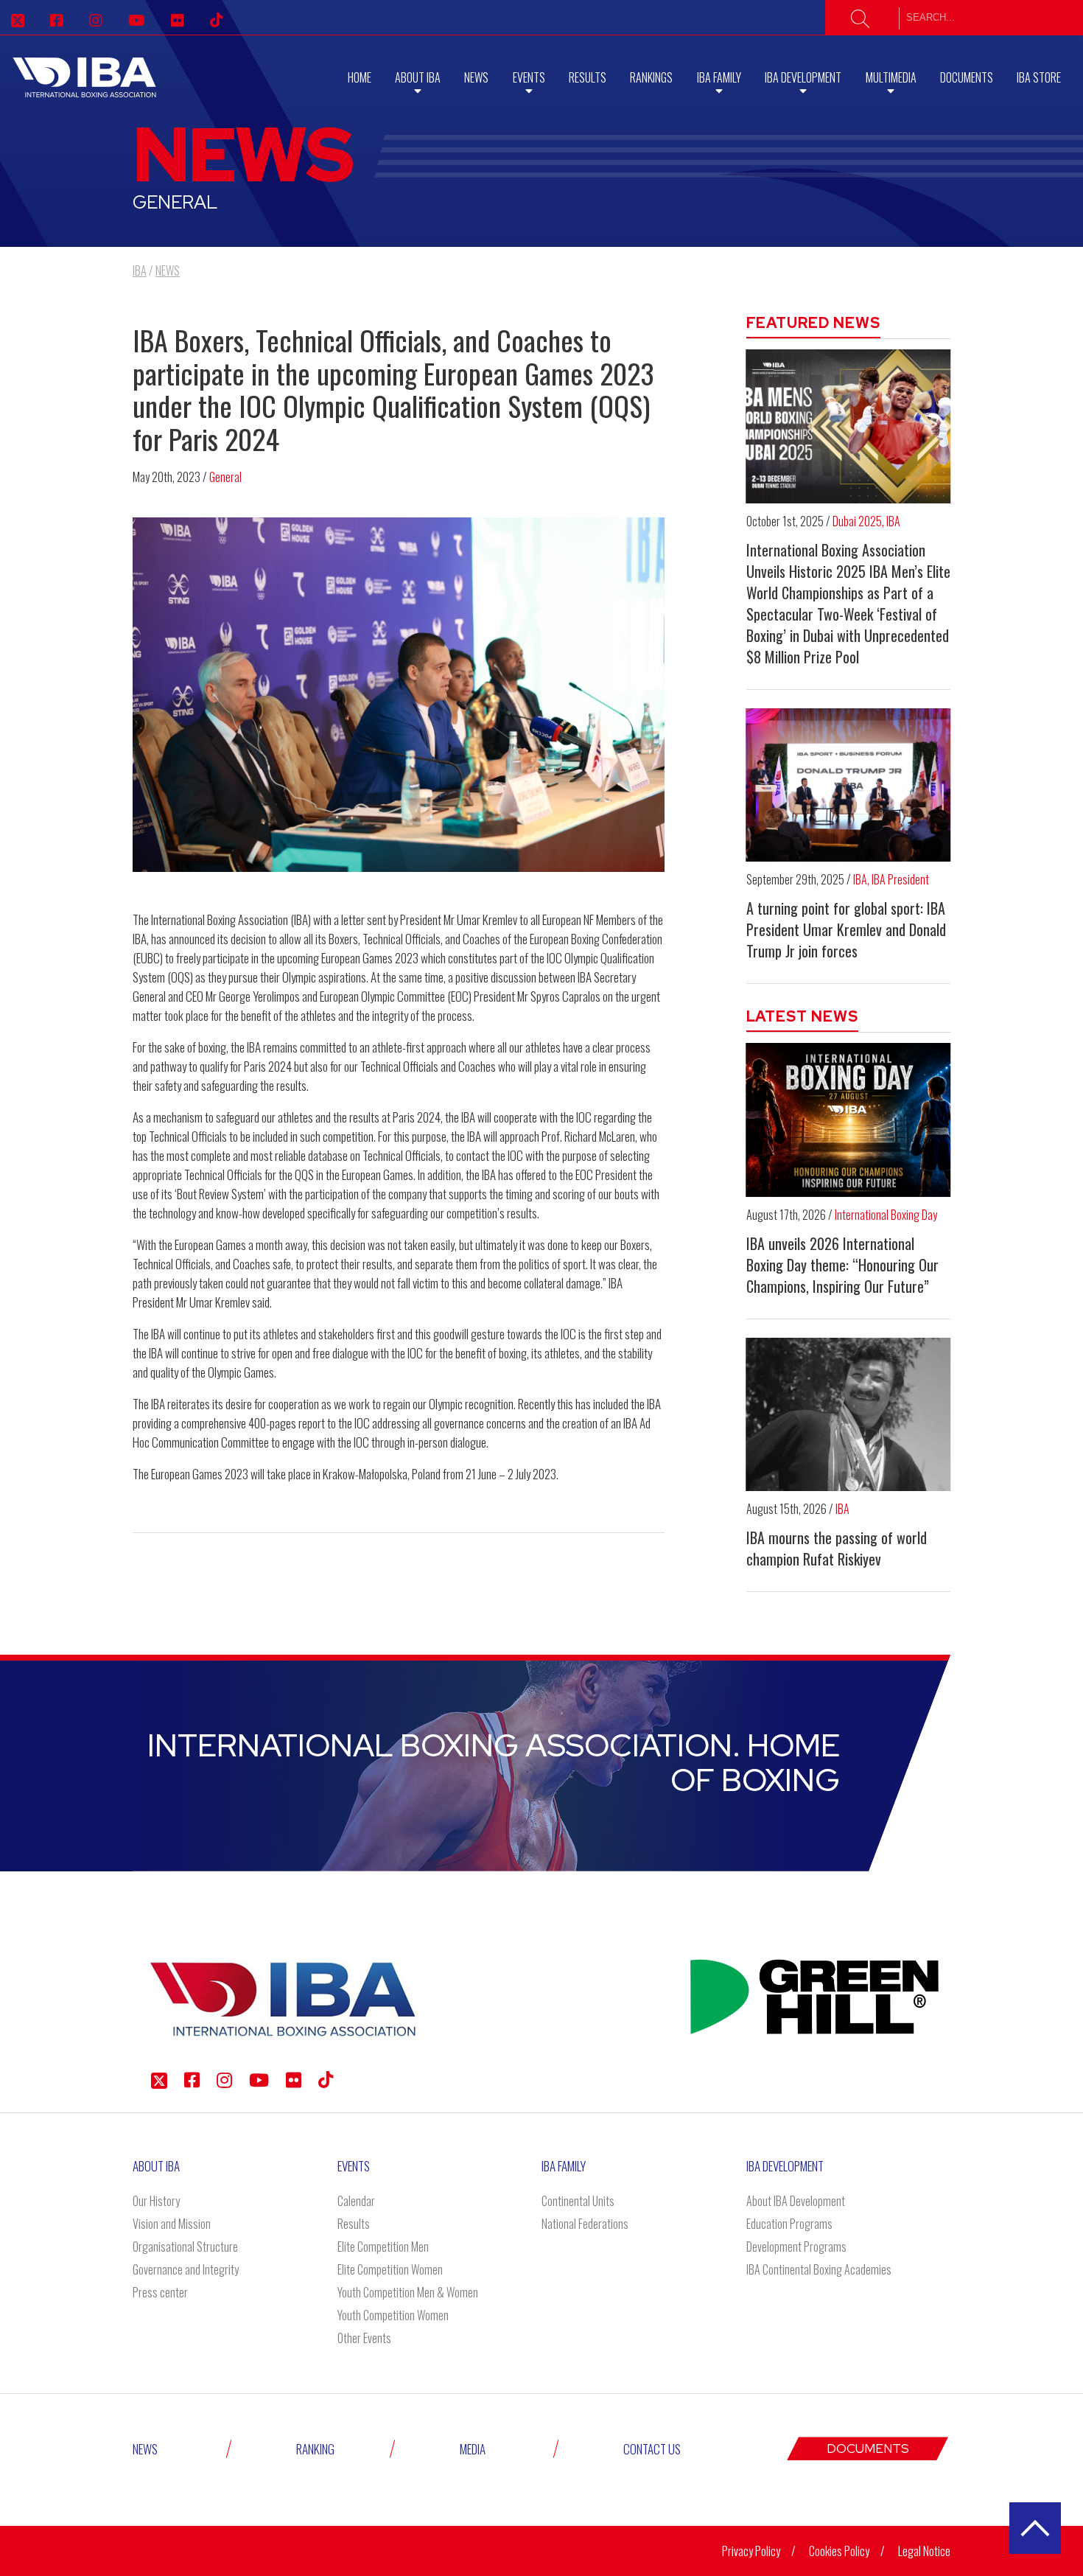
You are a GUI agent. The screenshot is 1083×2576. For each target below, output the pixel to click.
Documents (967, 77)
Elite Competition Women (390, 2269)
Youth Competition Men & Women (408, 2292)
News (476, 77)
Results (588, 77)
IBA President (900, 879)
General (225, 477)
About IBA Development (796, 2201)
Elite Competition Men (383, 2247)
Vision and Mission (172, 2224)
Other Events (364, 2338)
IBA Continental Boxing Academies (819, 2269)
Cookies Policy (839, 2551)
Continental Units (578, 2201)
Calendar (356, 2201)
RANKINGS (651, 77)
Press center (160, 2292)
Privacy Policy (751, 2551)
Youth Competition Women (393, 2315)
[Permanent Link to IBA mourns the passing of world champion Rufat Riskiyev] (849, 1414)
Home (360, 77)
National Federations (585, 2224)
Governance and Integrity (186, 2269)
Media (473, 2449)
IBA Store (1039, 77)
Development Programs (796, 2247)
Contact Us (652, 2449)
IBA (893, 521)
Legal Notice (924, 2551)
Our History (156, 2201)
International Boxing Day (886, 1215)
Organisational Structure (185, 2247)
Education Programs (789, 2224)
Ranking (315, 2449)
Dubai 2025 (857, 521)
